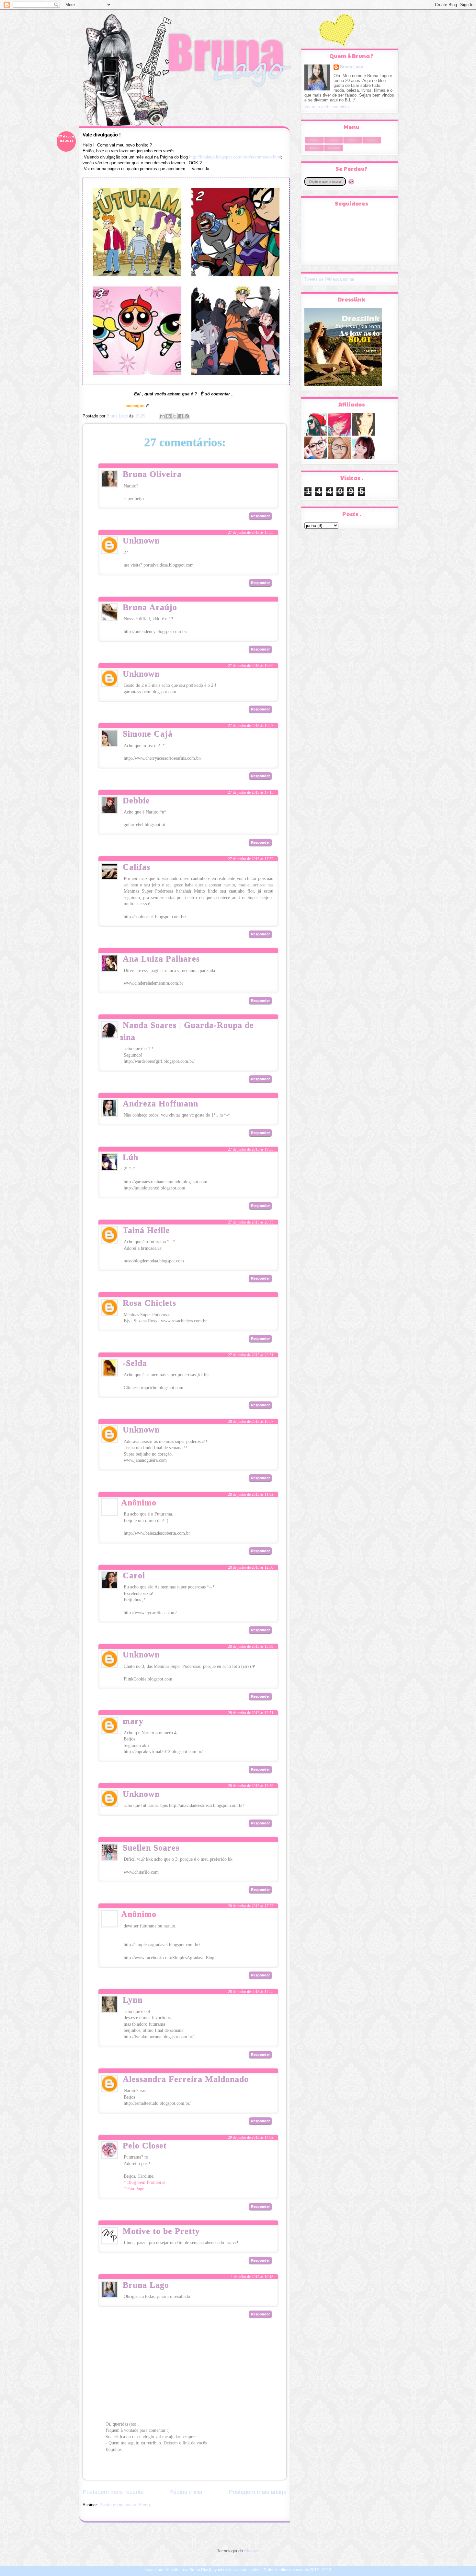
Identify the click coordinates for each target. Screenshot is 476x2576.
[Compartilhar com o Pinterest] (187, 416)
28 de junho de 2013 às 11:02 (251, 1494)
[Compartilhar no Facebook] (181, 416)
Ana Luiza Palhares (161, 959)
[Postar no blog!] (168, 416)
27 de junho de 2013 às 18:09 (251, 963)
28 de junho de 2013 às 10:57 (251, 1422)
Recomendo (334, 148)
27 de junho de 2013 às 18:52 (251, 1107)
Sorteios (372, 140)
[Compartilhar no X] (175, 416)
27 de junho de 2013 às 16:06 (251, 666)
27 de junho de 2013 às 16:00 (251, 611)
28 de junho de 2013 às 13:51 (251, 1713)
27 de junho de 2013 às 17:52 (251, 859)
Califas (136, 867)
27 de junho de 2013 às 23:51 (251, 1355)
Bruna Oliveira (152, 474)
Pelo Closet (145, 2145)
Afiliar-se (314, 148)
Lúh (130, 1157)
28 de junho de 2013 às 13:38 (251, 1646)
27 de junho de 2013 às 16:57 (251, 726)
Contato (334, 140)
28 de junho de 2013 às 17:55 (251, 1992)
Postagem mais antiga (258, 2492)
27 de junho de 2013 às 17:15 (251, 792)
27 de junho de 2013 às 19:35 (251, 1149)
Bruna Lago (146, 2285)
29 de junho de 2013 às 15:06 (251, 2235)
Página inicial (187, 2492)
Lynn (133, 2000)
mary (133, 1721)
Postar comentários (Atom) (125, 2505)
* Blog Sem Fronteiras (144, 2182)
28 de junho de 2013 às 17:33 (251, 1906)
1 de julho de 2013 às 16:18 (252, 2277)
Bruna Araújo (150, 607)
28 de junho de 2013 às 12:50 (251, 1567)
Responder (260, 516)
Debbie (136, 800)
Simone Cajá (148, 734)
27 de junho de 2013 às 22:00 (251, 1307)
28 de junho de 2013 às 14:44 (251, 1851)
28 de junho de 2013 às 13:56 (251, 1786)
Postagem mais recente (113, 2492)
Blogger (251, 2551)
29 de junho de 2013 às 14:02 (251, 2137)
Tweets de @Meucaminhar (329, 279)
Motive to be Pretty (161, 2231)
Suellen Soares (151, 1848)
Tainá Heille (146, 1230)
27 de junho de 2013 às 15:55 (251, 533)
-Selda (135, 1363)
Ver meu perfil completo (327, 107)
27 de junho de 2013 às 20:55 (251, 1222)
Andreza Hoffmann (160, 1103)
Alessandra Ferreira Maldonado (186, 2079)
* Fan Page (134, 2189)
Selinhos (353, 140)
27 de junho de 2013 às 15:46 (251, 478)
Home (314, 140)
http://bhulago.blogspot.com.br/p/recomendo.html (235, 157)
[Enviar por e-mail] (162, 416)
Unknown (141, 540)
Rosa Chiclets (149, 1303)
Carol (134, 1575)
